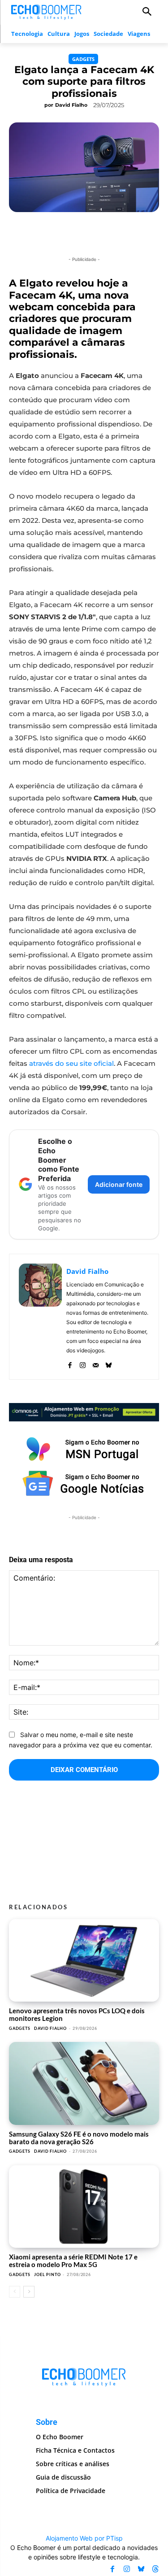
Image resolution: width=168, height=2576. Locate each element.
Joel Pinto (47, 2274)
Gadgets (83, 59)
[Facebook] (70, 1363)
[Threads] (155, 2569)
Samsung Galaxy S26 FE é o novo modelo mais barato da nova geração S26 (79, 2138)
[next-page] (29, 2292)
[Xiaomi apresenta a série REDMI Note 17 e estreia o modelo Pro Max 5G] (84, 2207)
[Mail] (96, 1363)
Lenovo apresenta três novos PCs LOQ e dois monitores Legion (77, 2014)
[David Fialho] (40, 1317)
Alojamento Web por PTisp (84, 2538)
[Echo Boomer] (47, 11)
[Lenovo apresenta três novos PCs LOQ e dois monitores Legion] (84, 1960)
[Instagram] (83, 1363)
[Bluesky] (109, 1363)
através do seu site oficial (71, 1063)
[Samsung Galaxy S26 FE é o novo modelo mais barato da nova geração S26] (84, 2083)
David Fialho (71, 105)
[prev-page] (15, 2292)
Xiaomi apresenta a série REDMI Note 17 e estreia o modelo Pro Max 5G (73, 2261)
